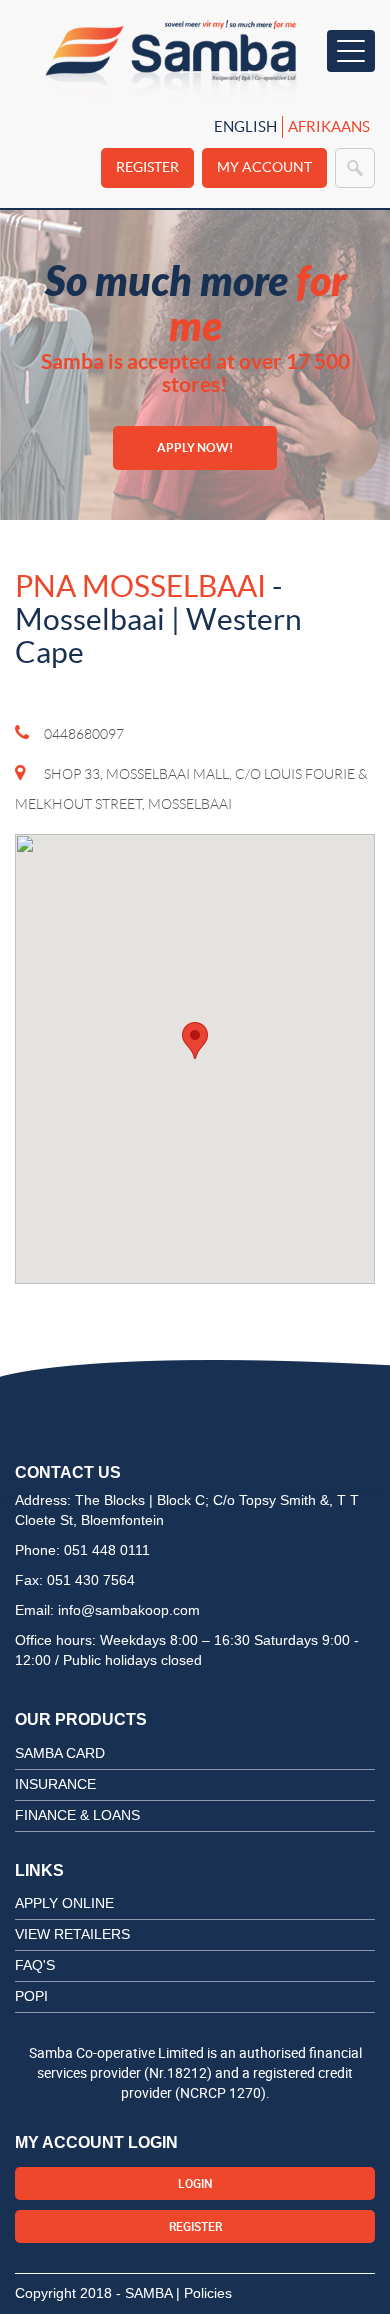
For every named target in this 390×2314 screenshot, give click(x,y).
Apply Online (64, 1903)
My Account (264, 167)
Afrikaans (329, 126)
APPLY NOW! (195, 447)
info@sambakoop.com (129, 1610)
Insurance (55, 1784)
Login (195, 2183)
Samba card (60, 1753)
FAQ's (35, 1965)
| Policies (204, 2293)
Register (147, 167)
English (245, 126)
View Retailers (72, 1934)
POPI (31, 1996)
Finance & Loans (77, 1815)
